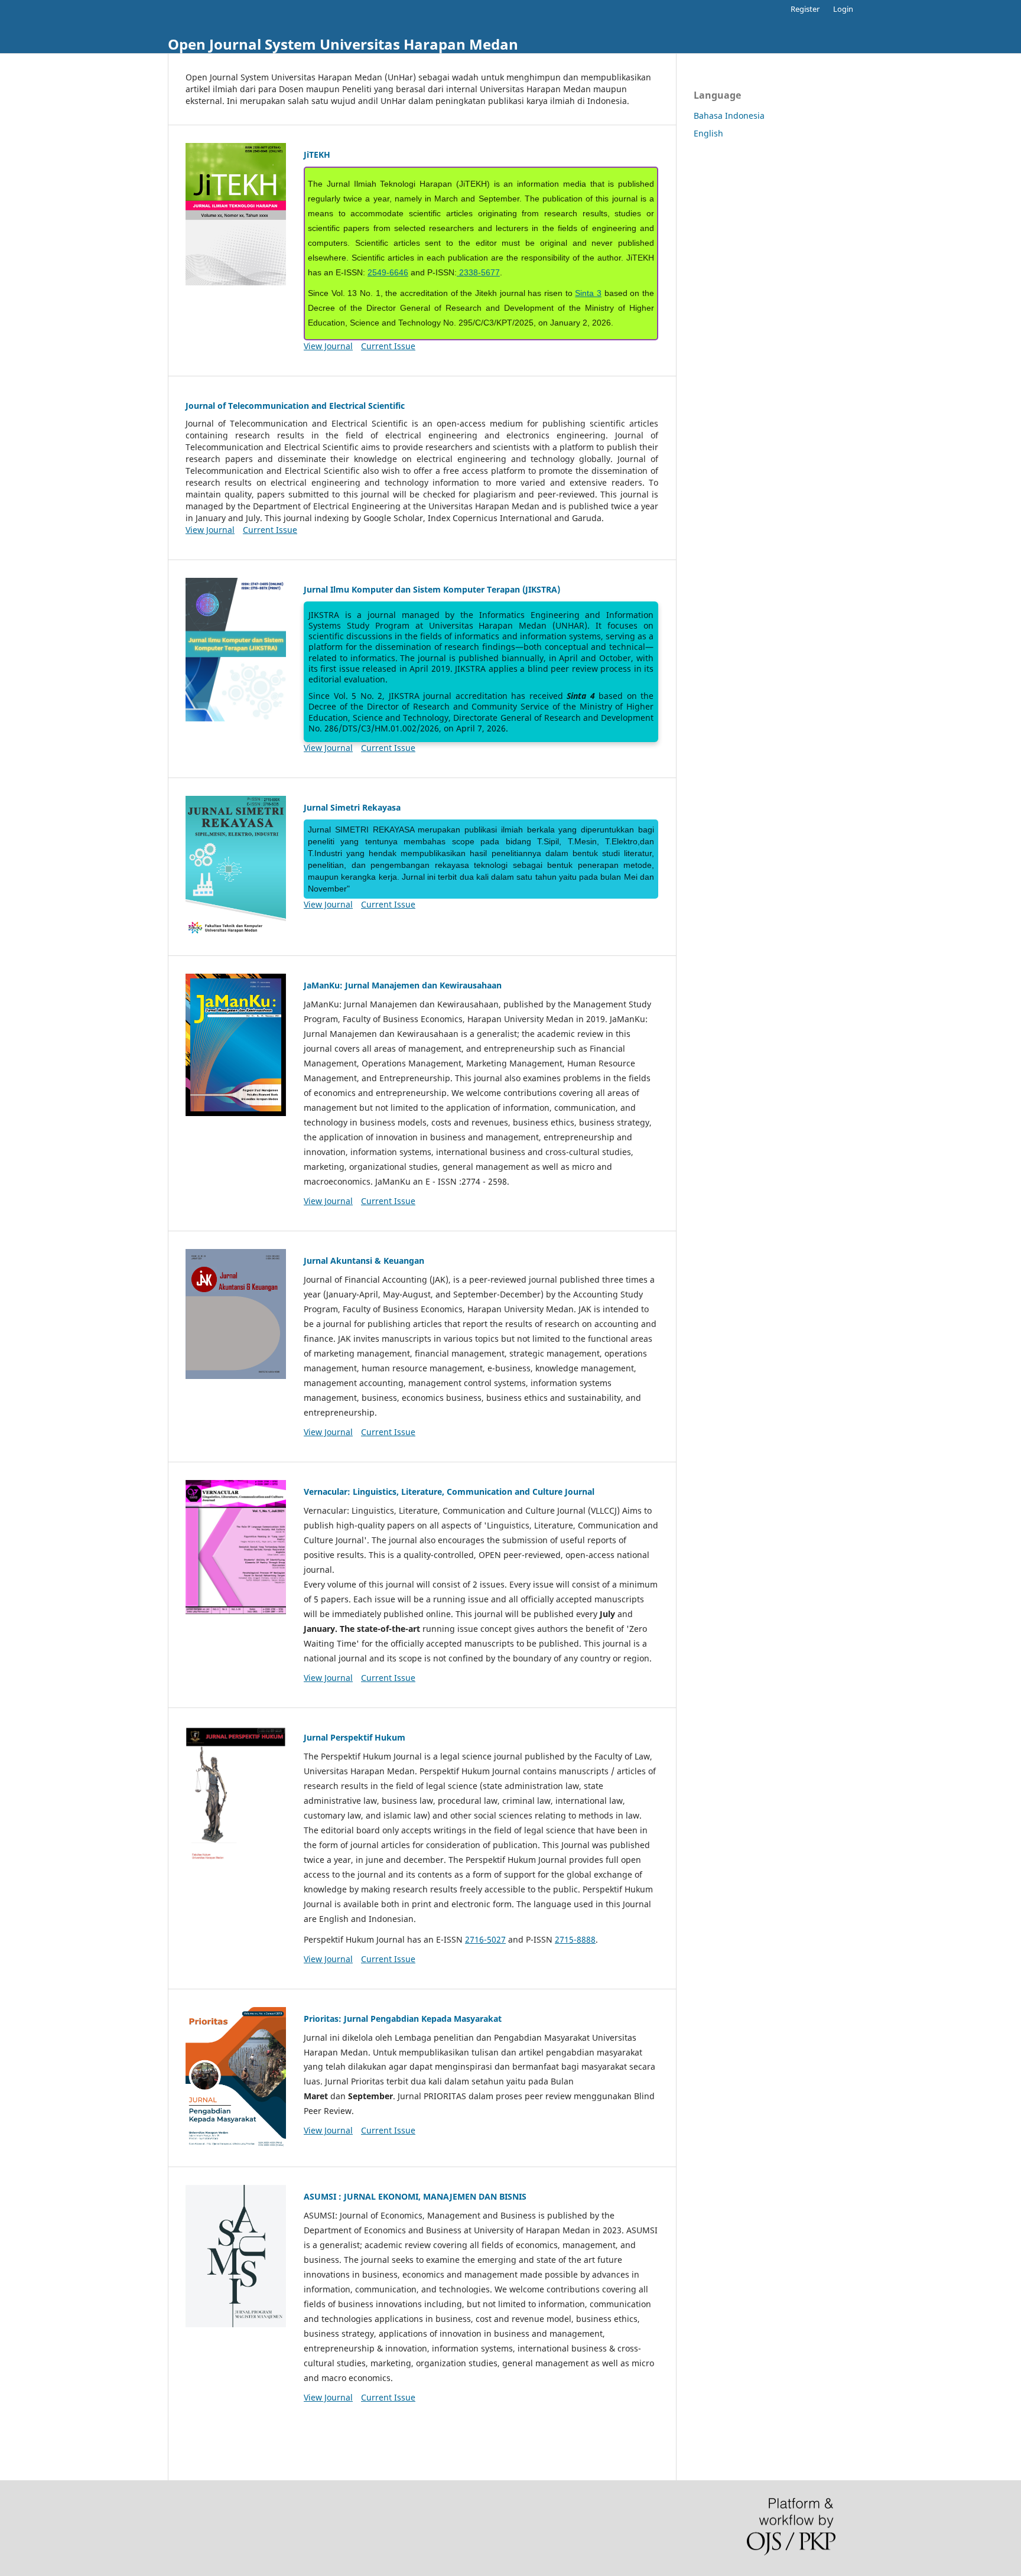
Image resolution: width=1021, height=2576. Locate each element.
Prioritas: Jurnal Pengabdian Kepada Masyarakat (403, 2019)
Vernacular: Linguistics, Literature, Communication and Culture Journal (449, 1492)
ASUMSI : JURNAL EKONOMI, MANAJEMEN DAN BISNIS (415, 2196)
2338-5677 (478, 272)
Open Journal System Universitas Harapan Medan (343, 44)
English (708, 133)
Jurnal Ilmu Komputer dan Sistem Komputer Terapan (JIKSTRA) (432, 589)
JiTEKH (317, 155)
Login (843, 9)
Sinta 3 (588, 293)
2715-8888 (575, 1939)
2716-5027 (485, 1939)
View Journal (328, 346)
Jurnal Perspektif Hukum (355, 1737)
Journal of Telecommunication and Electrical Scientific (295, 406)
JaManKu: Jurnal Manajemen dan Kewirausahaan (403, 985)
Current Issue (388, 346)
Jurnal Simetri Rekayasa (352, 807)
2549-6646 (388, 272)
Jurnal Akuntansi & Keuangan (364, 1261)
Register (805, 9)
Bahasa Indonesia (729, 116)
